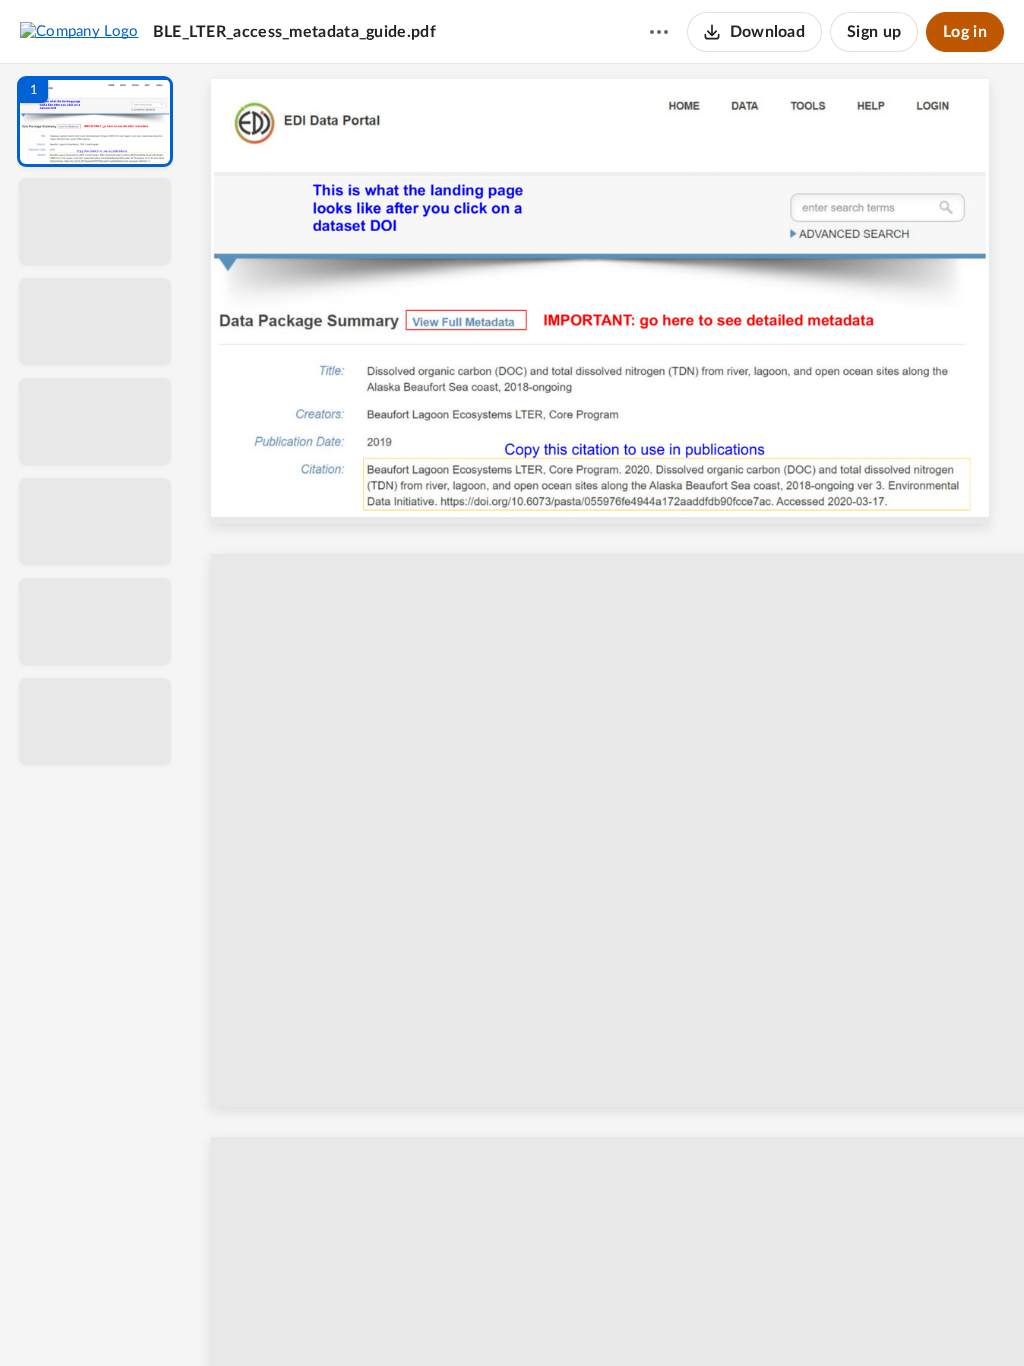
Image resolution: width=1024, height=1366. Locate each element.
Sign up (874, 32)
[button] (95, 121)
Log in (965, 32)
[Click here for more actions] (659, 32)
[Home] (79, 31)
